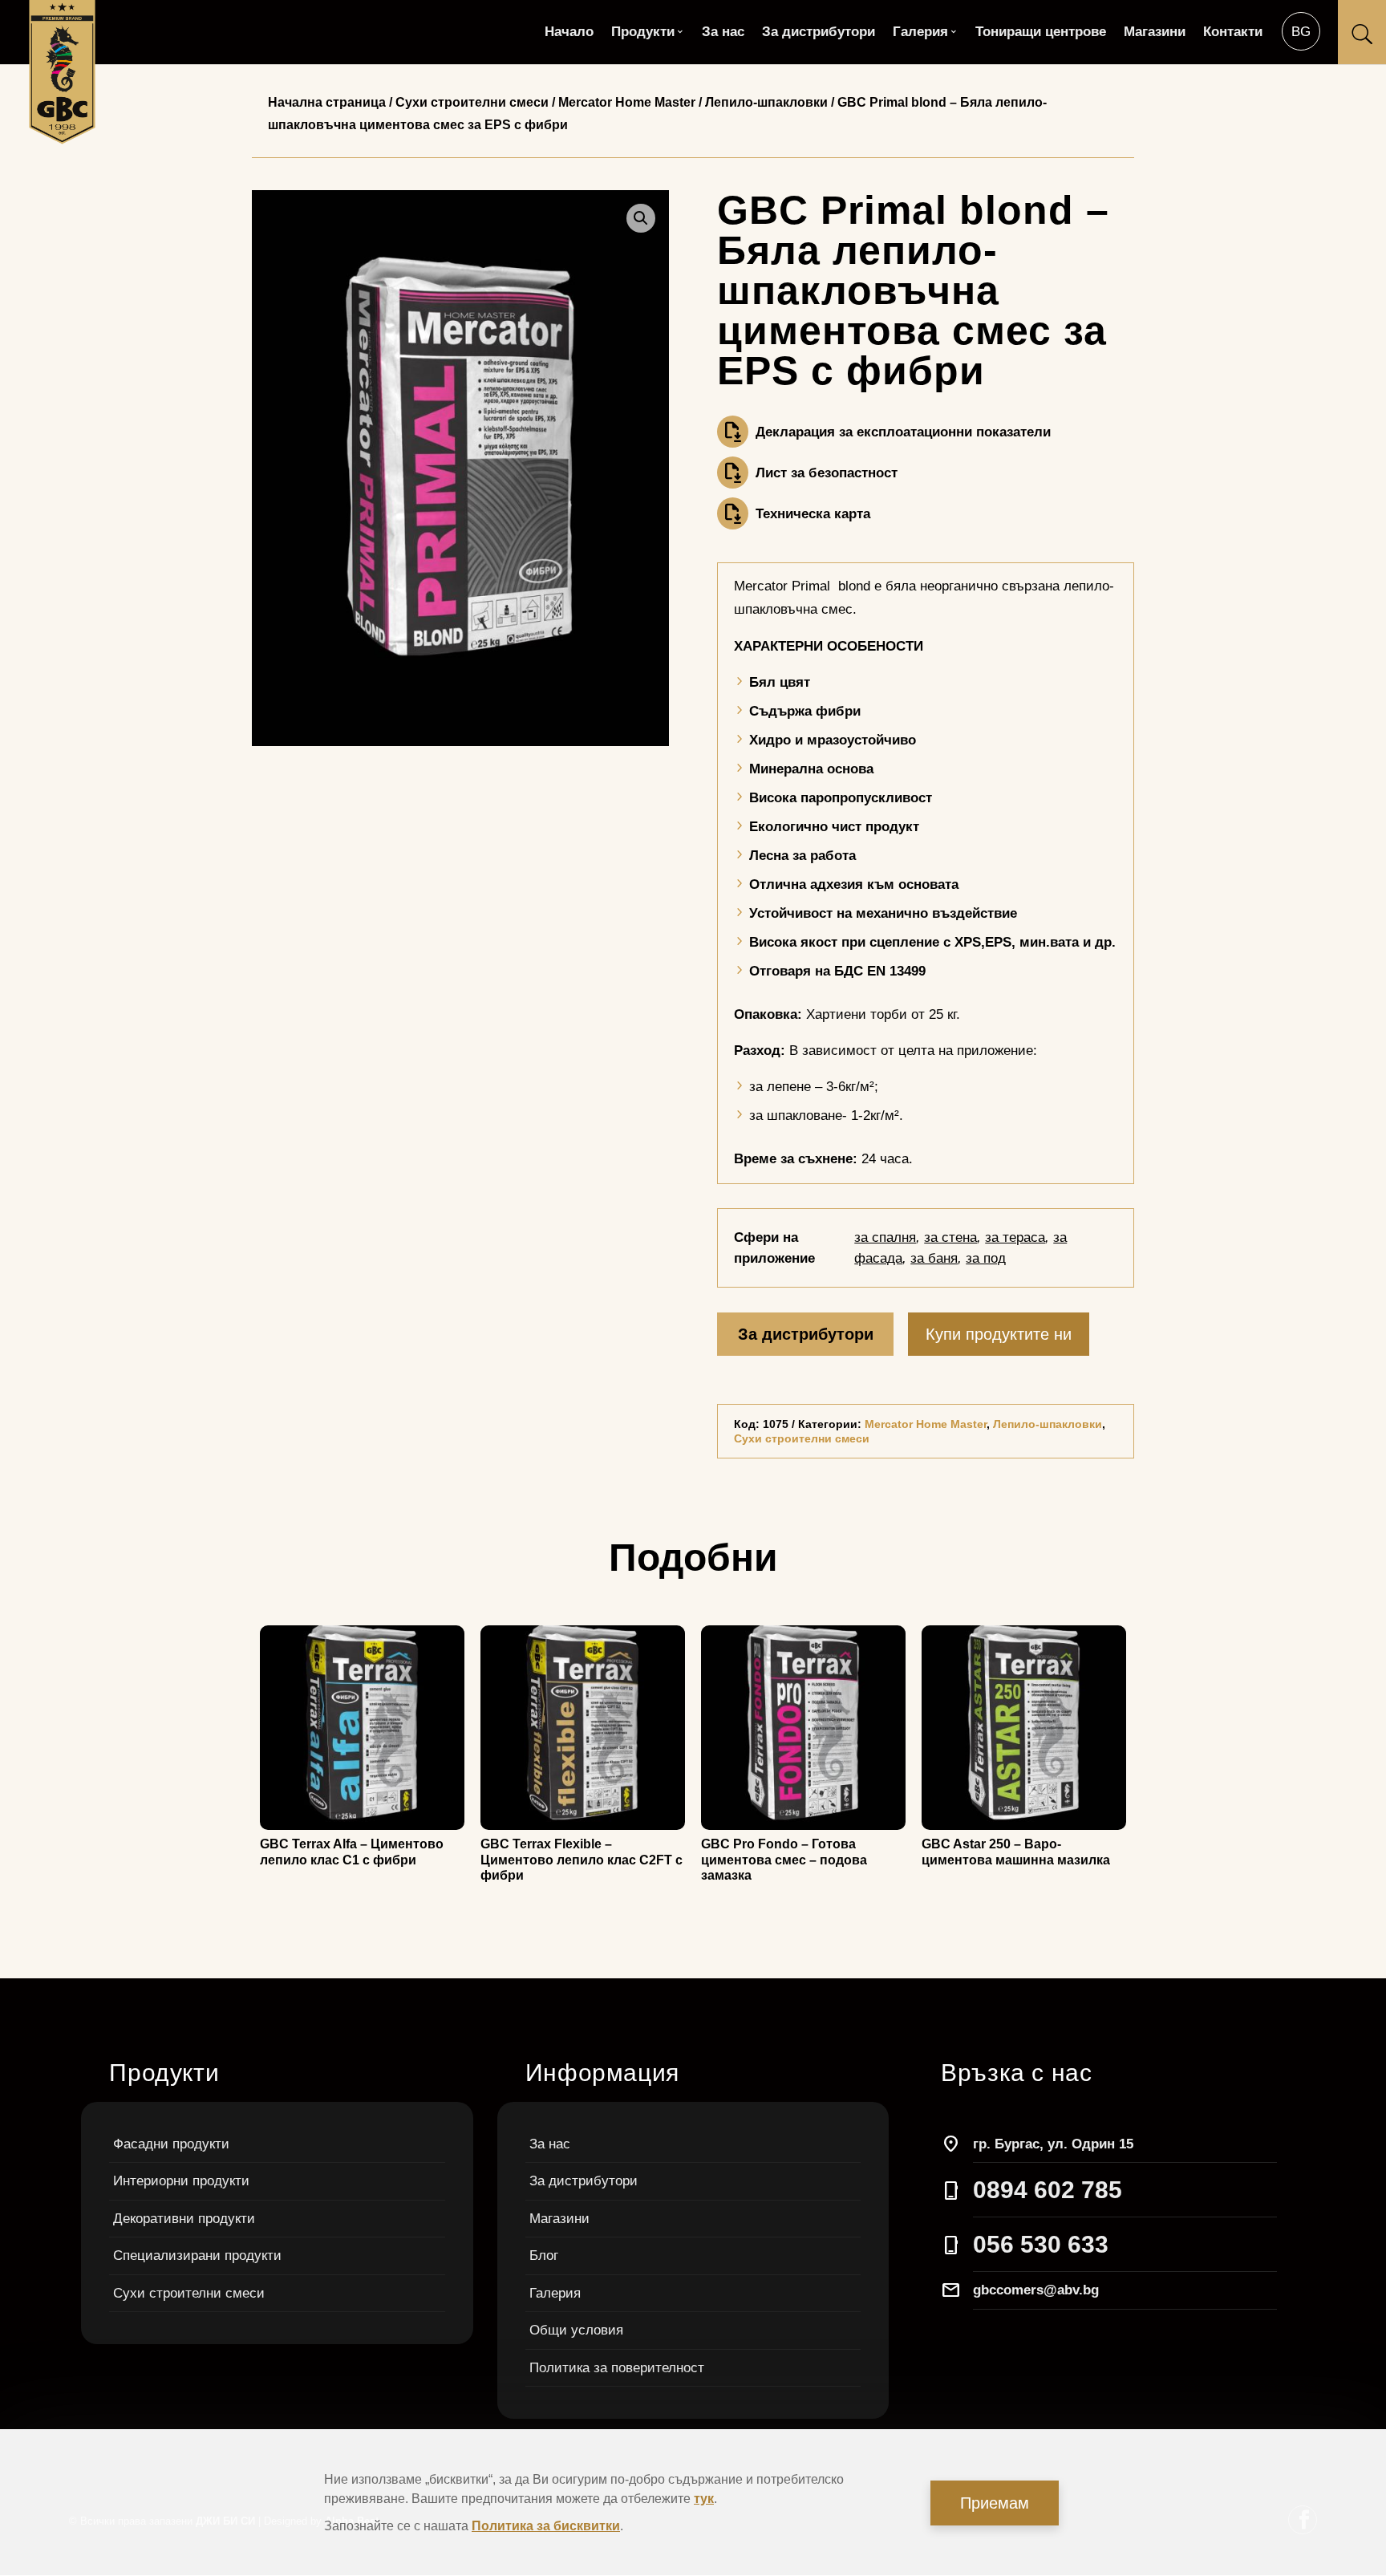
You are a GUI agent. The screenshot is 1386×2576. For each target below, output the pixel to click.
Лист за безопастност (827, 473)
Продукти (643, 33)
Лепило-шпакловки (766, 102)
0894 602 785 (1048, 2190)
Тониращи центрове (1041, 33)
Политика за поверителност (617, 2368)
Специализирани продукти (197, 2256)
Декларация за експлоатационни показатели (903, 432)
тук (704, 2499)
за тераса (1015, 1237)
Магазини (1155, 33)
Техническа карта (813, 514)
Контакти (1233, 33)
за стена (950, 1237)
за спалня (885, 1237)
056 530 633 (1041, 2244)
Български (1301, 31)
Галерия (920, 33)
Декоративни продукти (184, 2219)
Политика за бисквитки (546, 2526)
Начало (569, 33)
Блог (544, 2256)
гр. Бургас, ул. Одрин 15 (1053, 2144)
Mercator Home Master (627, 102)
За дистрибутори (819, 33)
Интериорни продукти (181, 2181)
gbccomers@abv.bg (1036, 2290)
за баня (934, 1258)
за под (986, 1258)
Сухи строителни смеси (472, 102)
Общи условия (576, 2330)
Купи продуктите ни (999, 1334)
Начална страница (327, 102)
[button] (641, 218)
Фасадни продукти (171, 2144)
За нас (723, 33)
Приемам (995, 2503)
